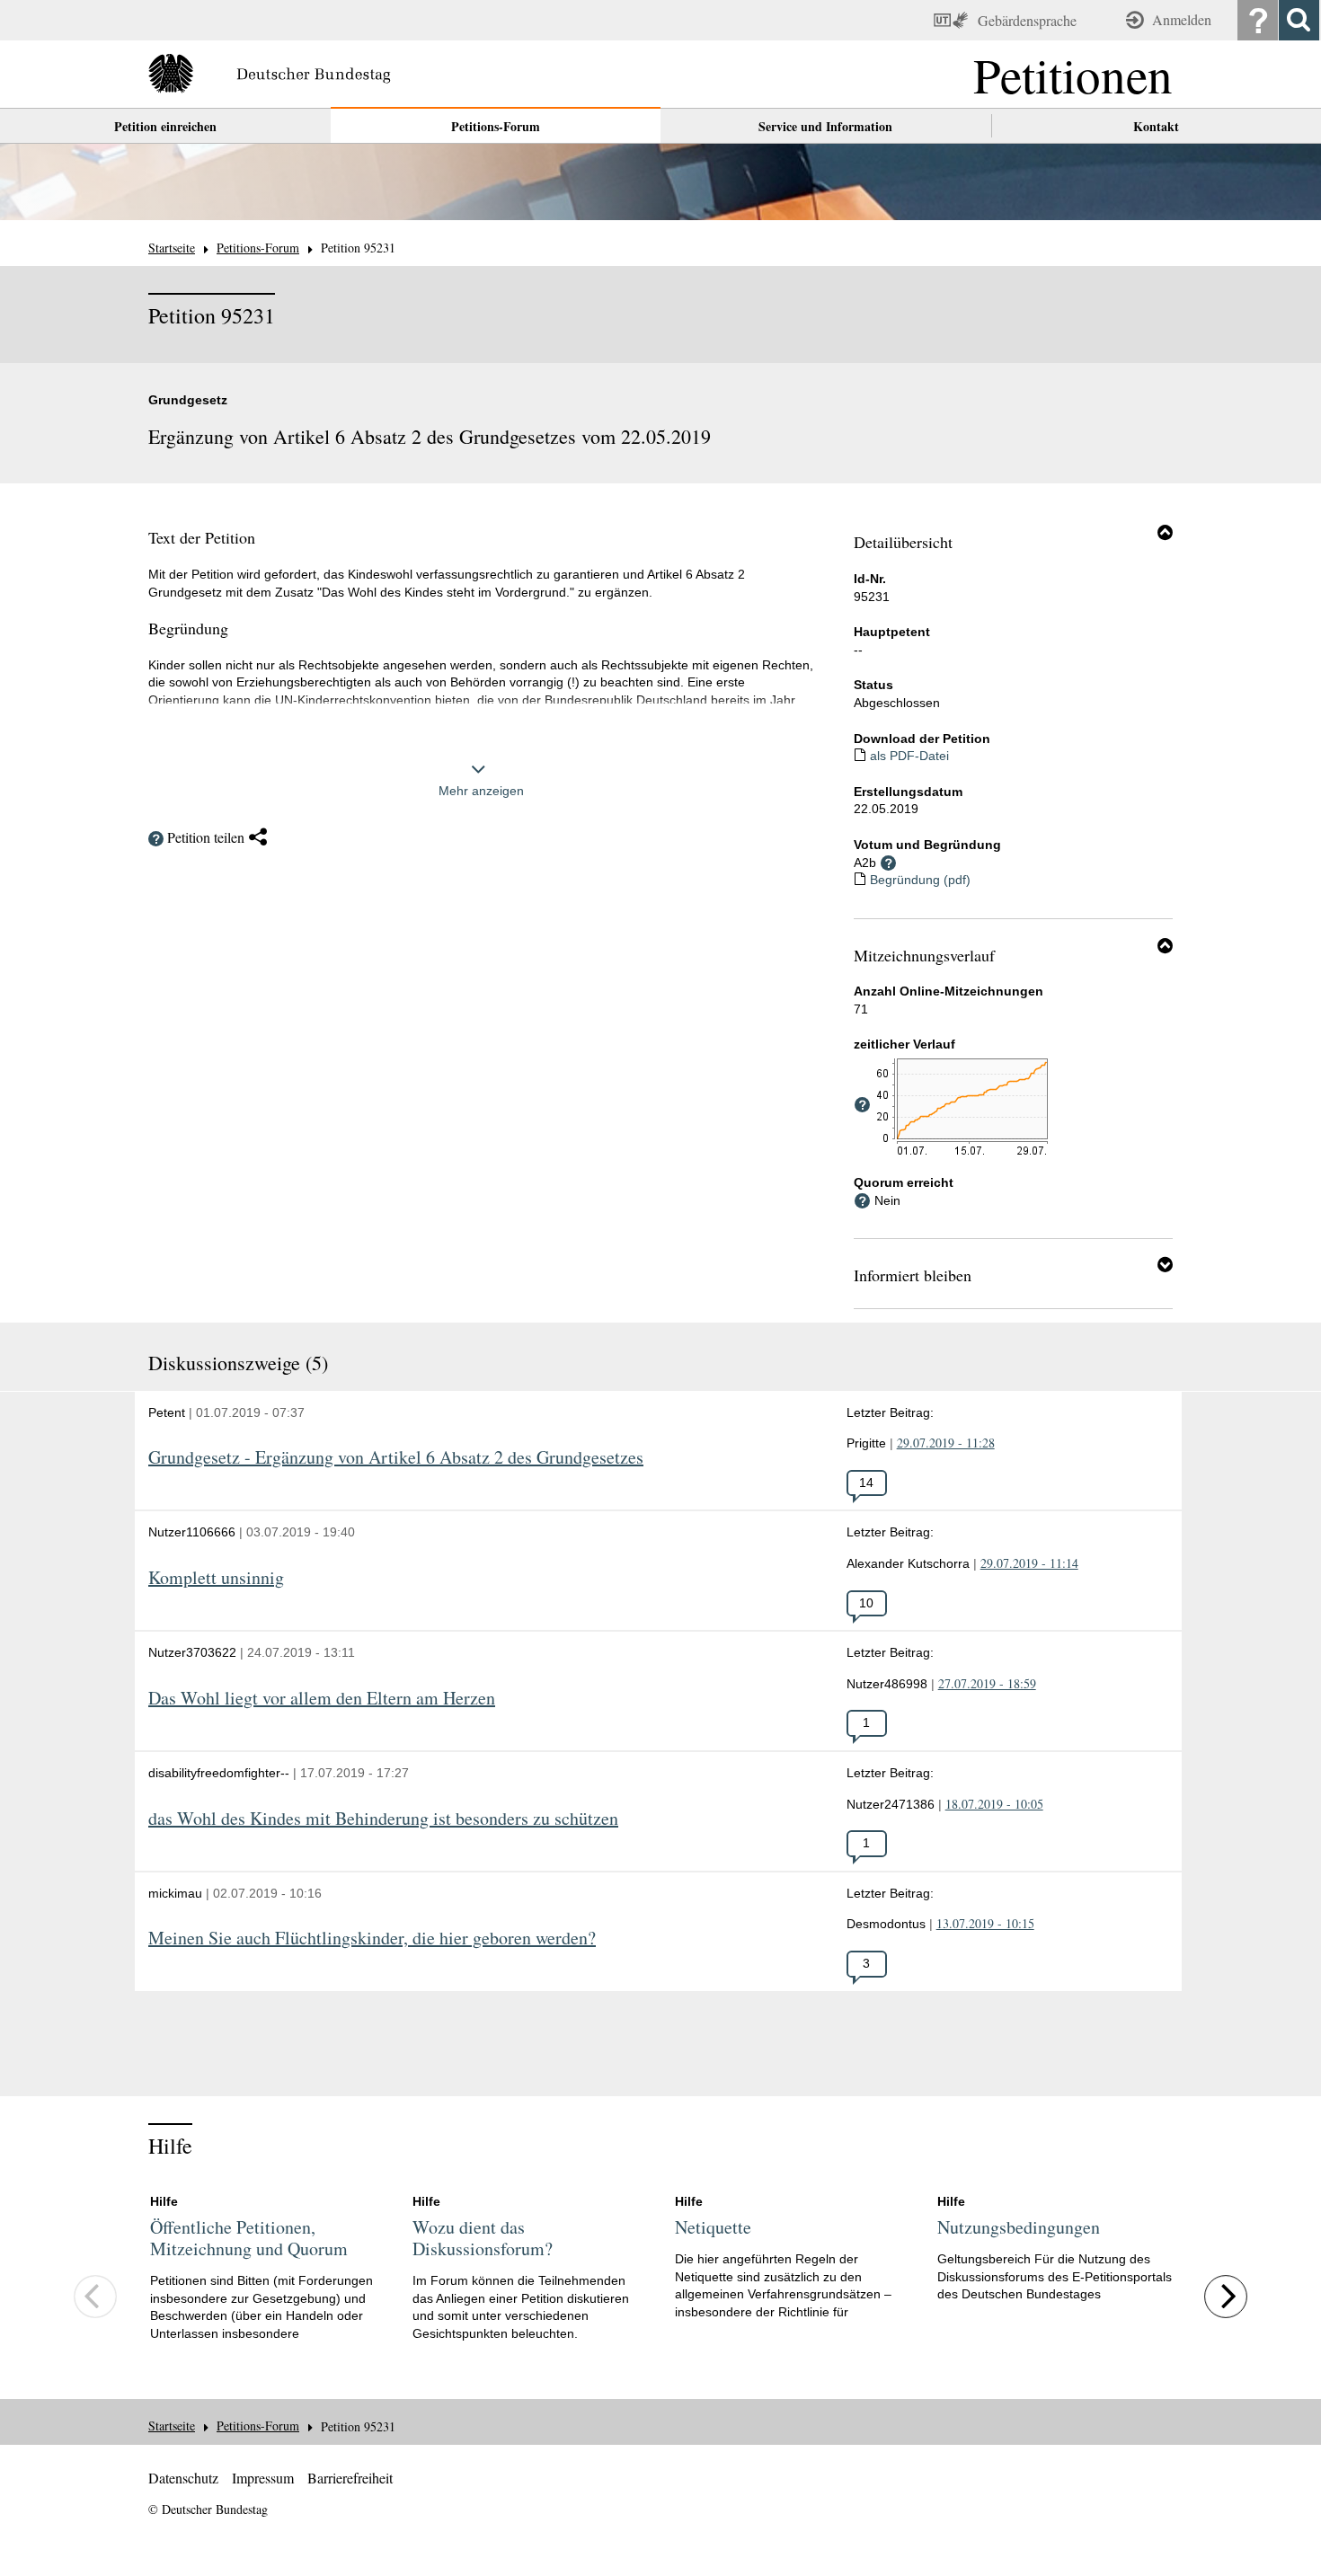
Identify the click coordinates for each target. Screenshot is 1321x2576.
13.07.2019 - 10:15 (985, 1923)
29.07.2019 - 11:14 (1029, 1563)
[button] (1165, 532)
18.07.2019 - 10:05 (994, 1804)
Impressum (263, 2478)
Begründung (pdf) (920, 880)
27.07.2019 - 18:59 (987, 1683)
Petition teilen (206, 837)
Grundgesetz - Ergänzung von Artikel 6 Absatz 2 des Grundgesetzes (396, 1458)
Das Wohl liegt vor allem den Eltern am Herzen (322, 1699)
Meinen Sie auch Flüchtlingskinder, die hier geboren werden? (372, 1939)
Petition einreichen (165, 126)
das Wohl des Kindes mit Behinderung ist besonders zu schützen (383, 1819)
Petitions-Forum (496, 126)
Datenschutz (183, 2478)
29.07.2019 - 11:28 (946, 1443)
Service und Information (825, 126)
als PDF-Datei (909, 756)
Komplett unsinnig (216, 1578)
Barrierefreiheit (350, 2478)
